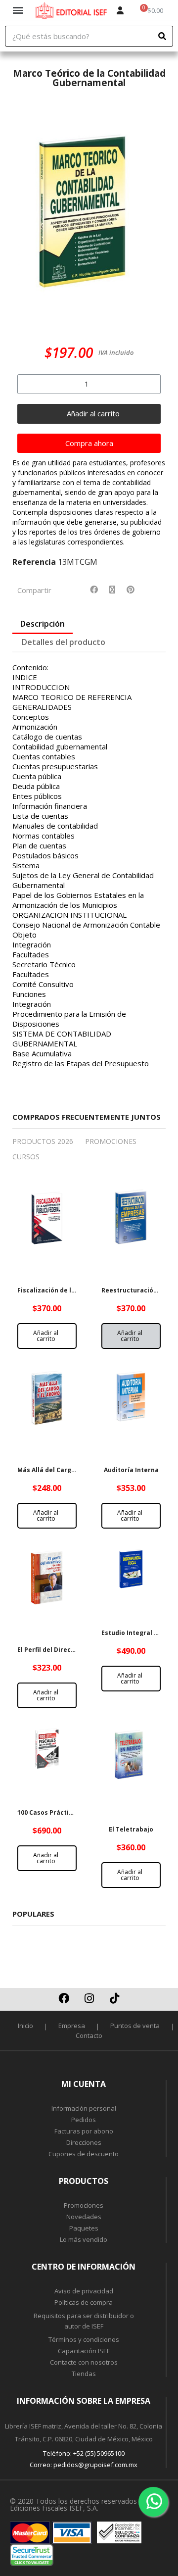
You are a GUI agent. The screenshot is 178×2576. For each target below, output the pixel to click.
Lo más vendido (84, 2239)
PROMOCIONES (111, 1141)
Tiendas (84, 2374)
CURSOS (26, 1157)
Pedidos (84, 2120)
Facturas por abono (84, 2131)
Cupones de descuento (84, 2154)
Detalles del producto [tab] (64, 642)
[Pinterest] (131, 590)
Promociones (84, 2205)
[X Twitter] (112, 590)
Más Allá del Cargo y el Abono (63, 1470)
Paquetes (84, 2228)
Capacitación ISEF (84, 2351)
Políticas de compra (84, 2302)
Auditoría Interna (131, 1470)
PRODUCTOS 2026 (43, 1141)
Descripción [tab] (43, 624)
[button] (24, 216)
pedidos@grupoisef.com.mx (95, 2465)
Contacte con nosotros (84, 2362)
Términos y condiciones (84, 2339)
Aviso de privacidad (84, 2291)
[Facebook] (94, 590)
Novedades (84, 2217)
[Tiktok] (114, 1998)
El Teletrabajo (131, 1829)
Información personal (84, 2108)
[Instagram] (89, 1998)
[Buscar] (162, 36)
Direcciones (84, 2142)
